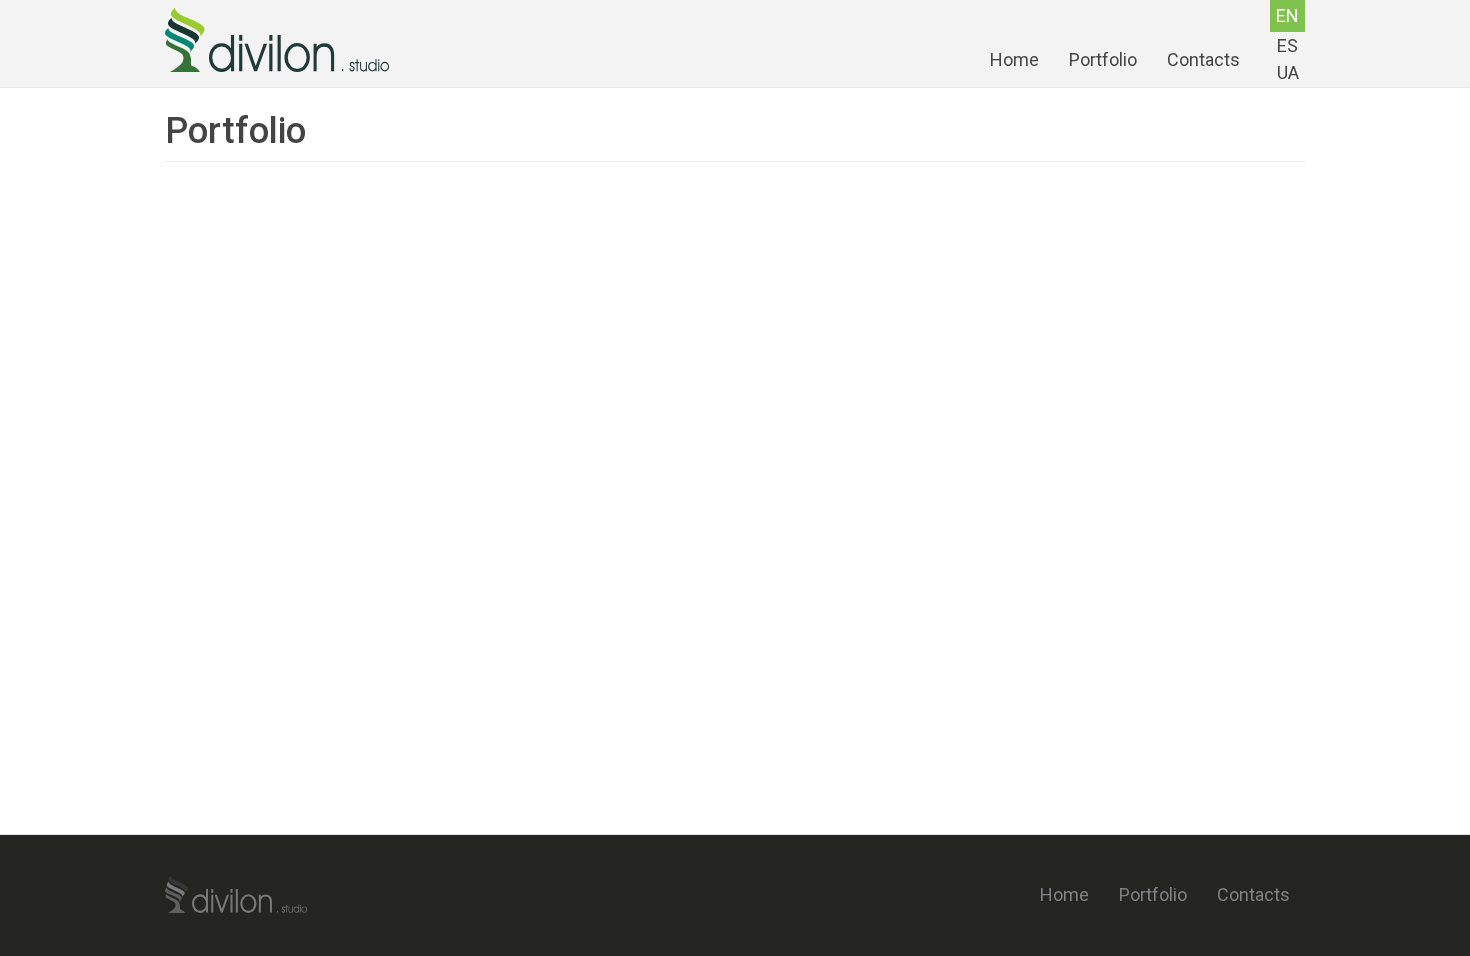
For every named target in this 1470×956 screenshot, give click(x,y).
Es (1287, 45)
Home (1014, 59)
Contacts (1203, 59)
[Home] (284, 40)
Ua (1288, 72)
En (1287, 15)
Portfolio (1103, 59)
